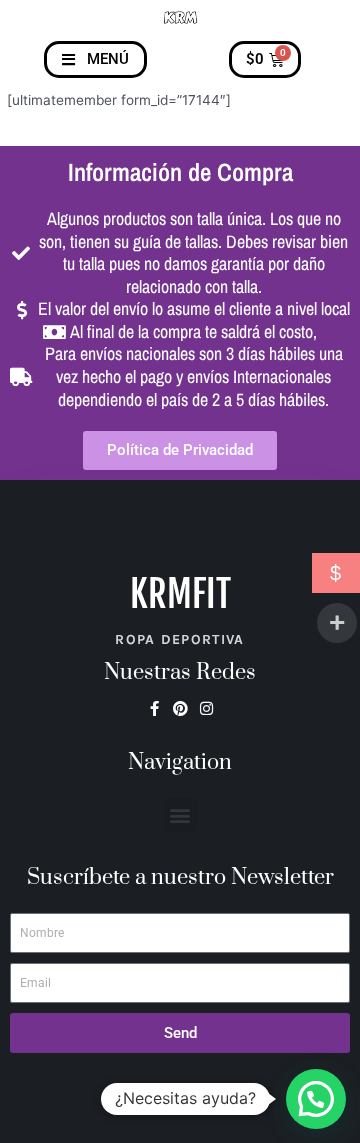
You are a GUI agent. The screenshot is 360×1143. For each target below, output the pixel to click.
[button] (180, 814)
